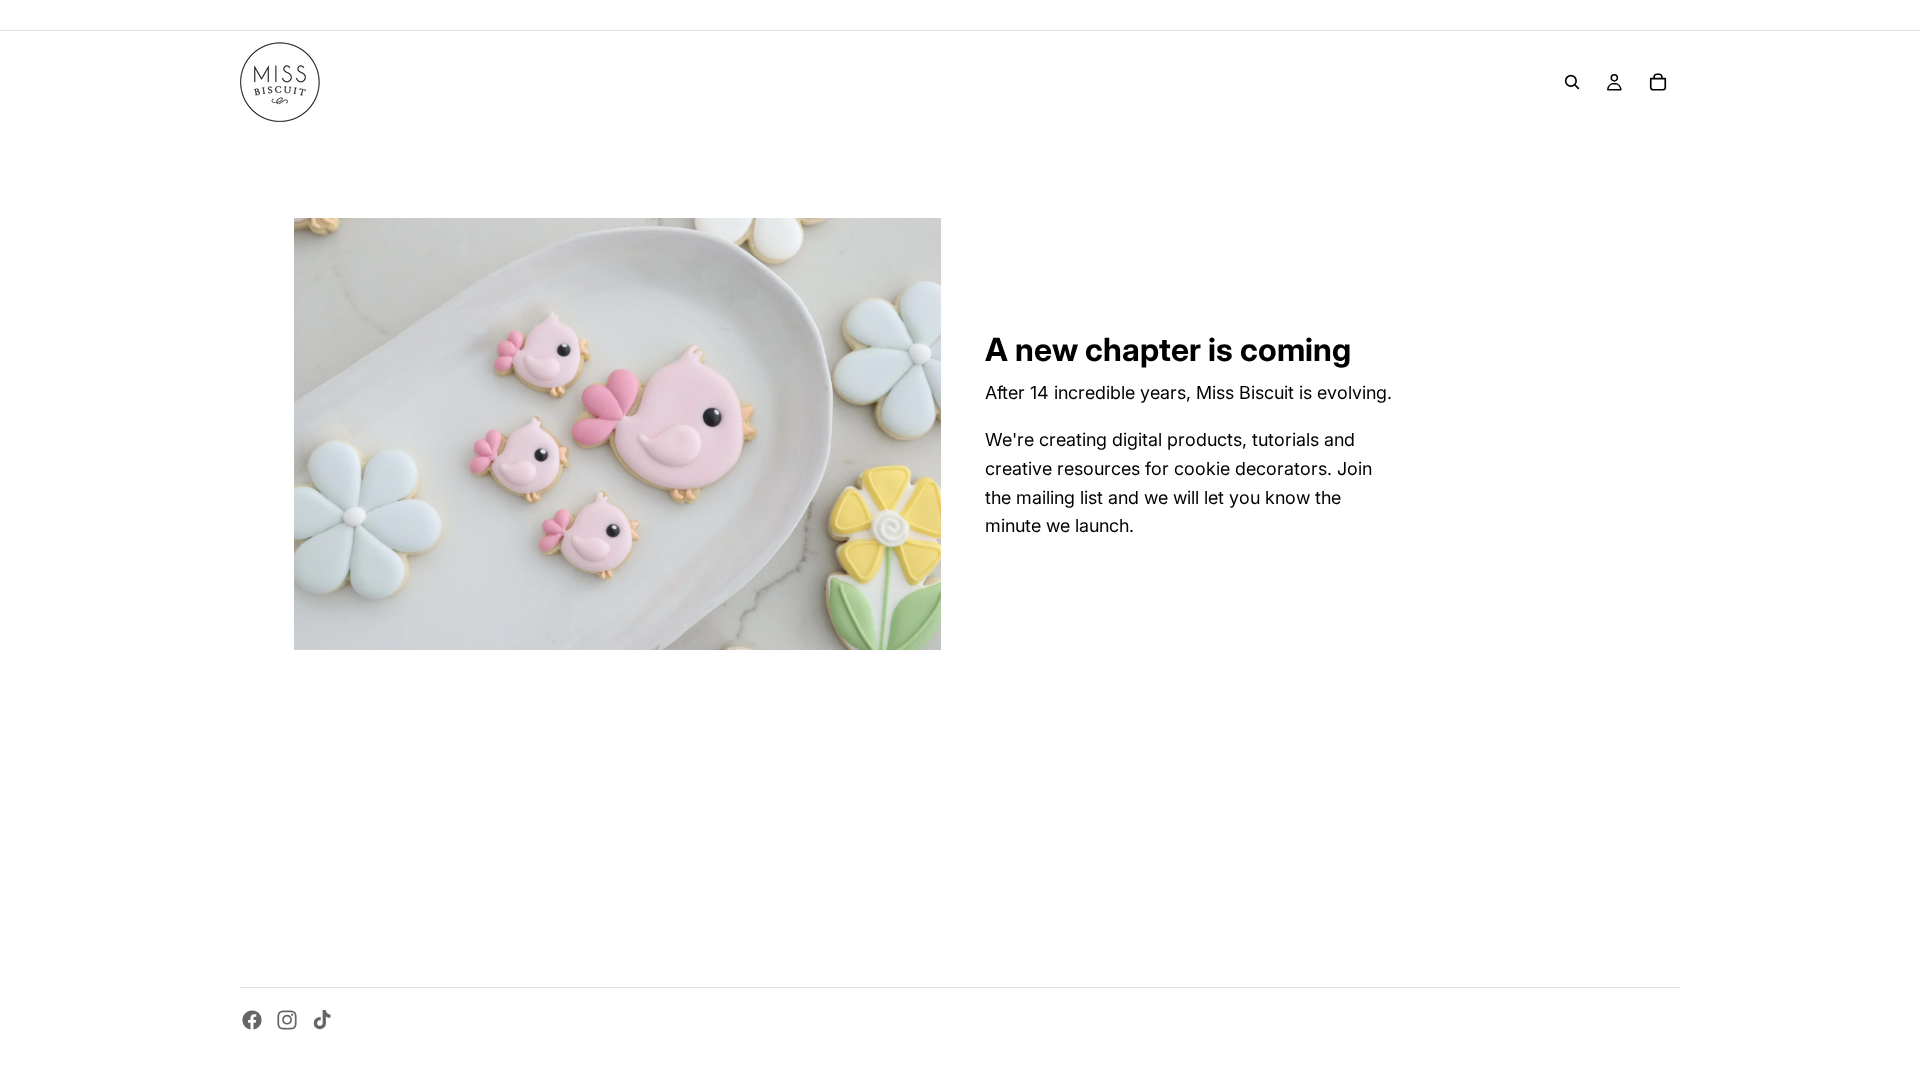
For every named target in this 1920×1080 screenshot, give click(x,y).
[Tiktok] (322, 1020)
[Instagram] (287, 1020)
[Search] (1572, 82)
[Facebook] (252, 1020)
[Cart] (1658, 82)
